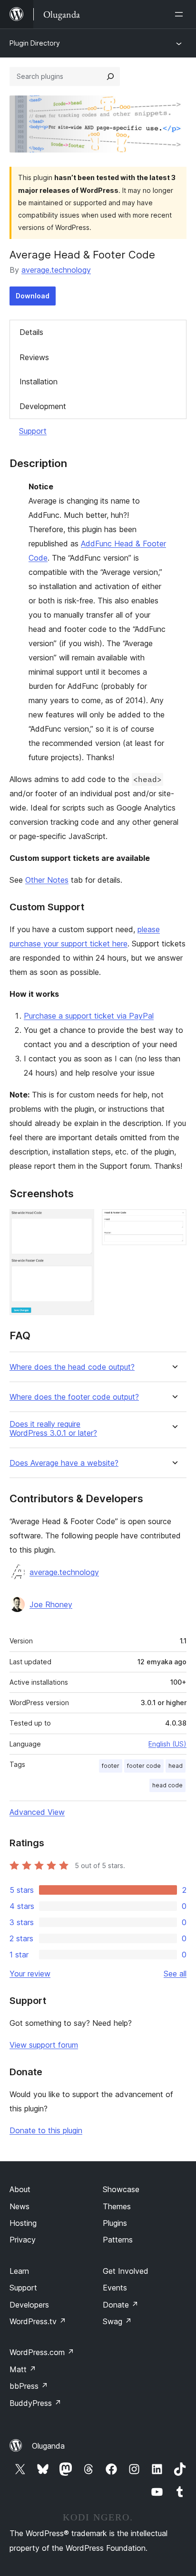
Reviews (34, 357)
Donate (121, 2305)
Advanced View (37, 1812)
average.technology (56, 270)
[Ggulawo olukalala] (181, 14)
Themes (117, 2206)
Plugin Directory (35, 43)
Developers (29, 2305)
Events (115, 2288)
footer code (144, 1766)
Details (31, 332)
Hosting (23, 2223)
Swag (117, 2321)
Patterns (118, 2240)
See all (175, 1974)
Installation (39, 382)
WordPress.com (42, 2352)
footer (111, 1766)
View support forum (44, 2045)
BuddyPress (35, 2403)
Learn (19, 2271)
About (20, 2189)
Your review (30, 1974)
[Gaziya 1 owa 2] (81, 1222)
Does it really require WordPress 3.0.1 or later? (53, 1429)
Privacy (23, 2240)
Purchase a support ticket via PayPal (89, 1016)
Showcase (121, 2189)
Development (43, 406)
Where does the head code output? (72, 1367)
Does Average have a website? (64, 1463)
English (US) (167, 1744)
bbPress (29, 2386)
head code (167, 1785)
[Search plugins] (110, 76)
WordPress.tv (38, 2321)
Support (33, 431)
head (176, 1766)
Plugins (115, 2223)
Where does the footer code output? (74, 1397)
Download (33, 296)
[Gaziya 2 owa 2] (174, 1222)
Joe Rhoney (51, 1604)
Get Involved (126, 2271)
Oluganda (48, 2446)
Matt (23, 2369)
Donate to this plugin (46, 2130)
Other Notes (47, 880)
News (20, 2206)
